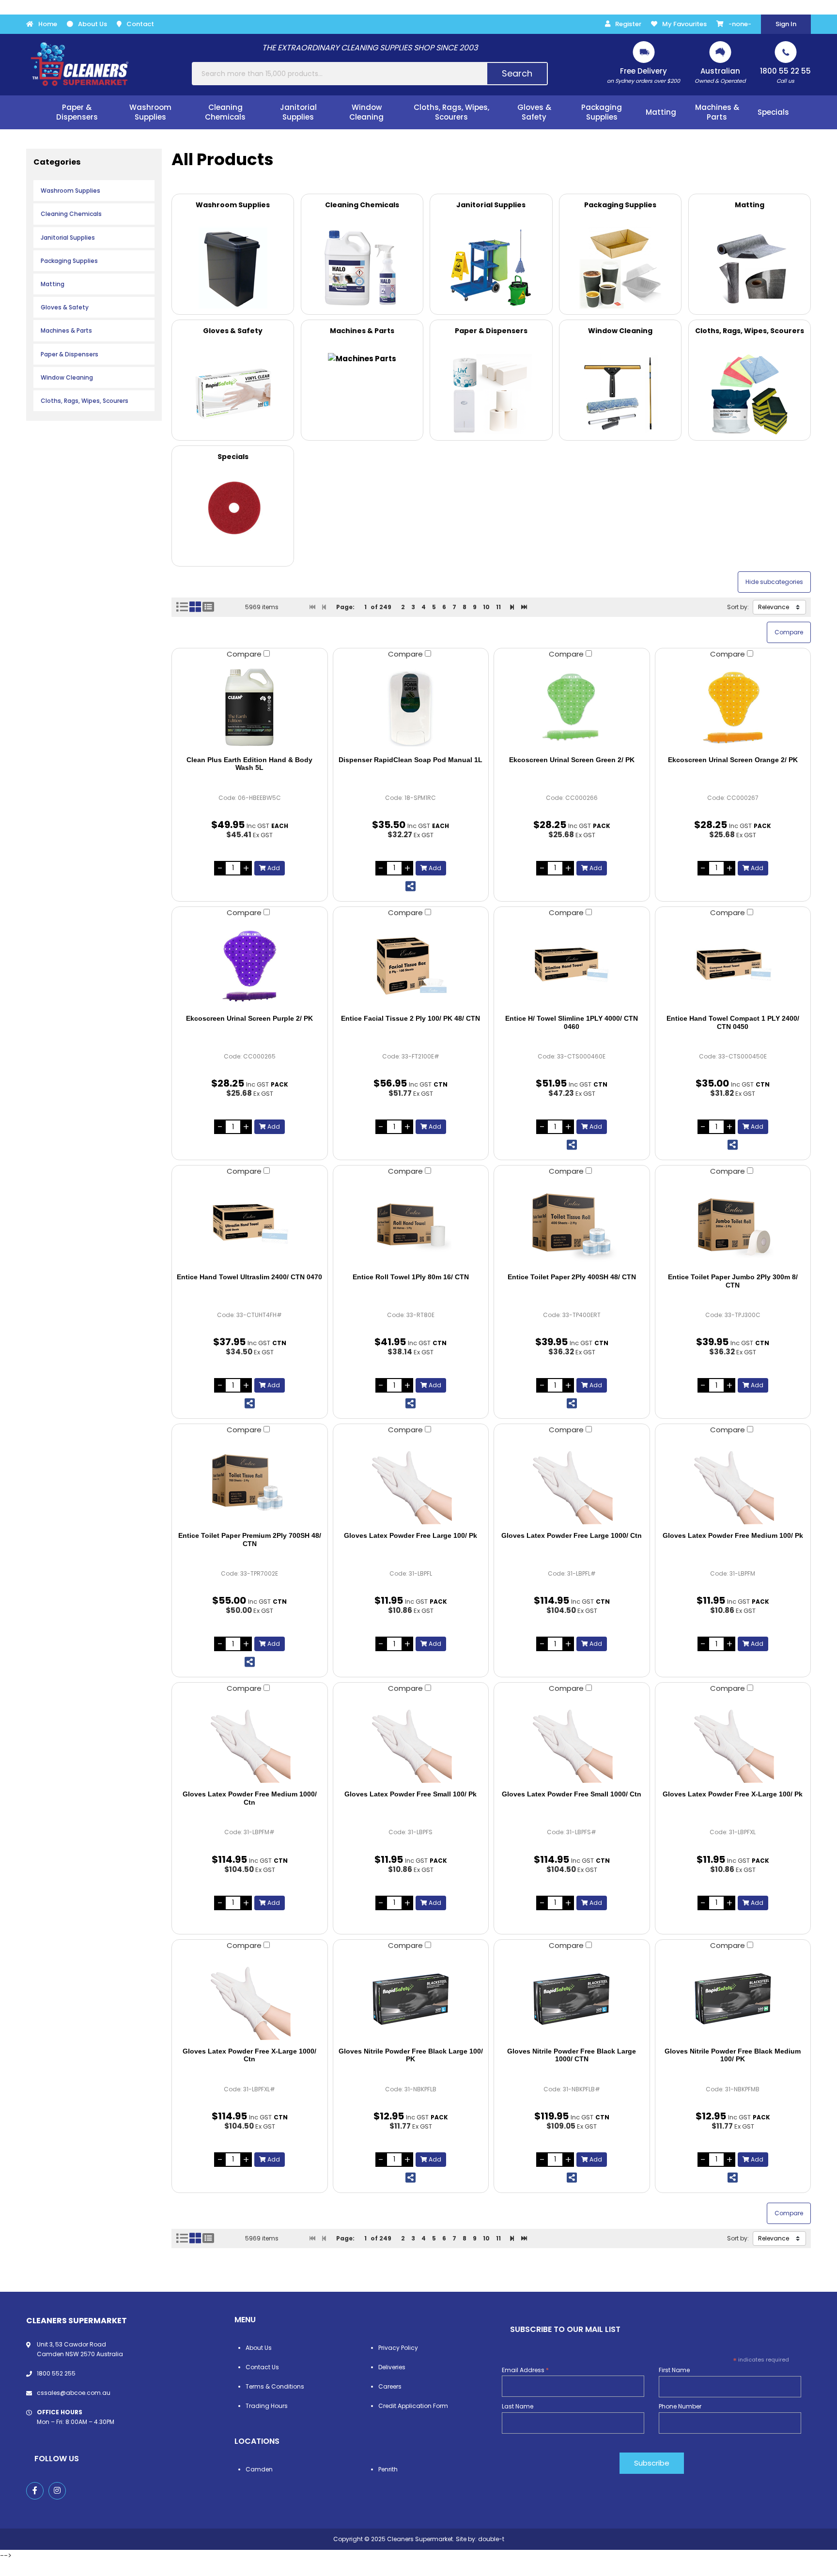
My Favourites (684, 24)
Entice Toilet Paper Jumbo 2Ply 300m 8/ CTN (733, 1281)
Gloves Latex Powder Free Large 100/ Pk (411, 1535)
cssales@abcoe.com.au (74, 2393)
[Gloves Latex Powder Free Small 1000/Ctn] (572, 1742)
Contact (140, 24)
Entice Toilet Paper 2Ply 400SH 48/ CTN (572, 1277)
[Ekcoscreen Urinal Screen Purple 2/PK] (250, 966)
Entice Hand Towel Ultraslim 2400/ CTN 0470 (249, 1277)
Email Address (525, 2370)
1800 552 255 (56, 2373)
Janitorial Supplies (68, 238)
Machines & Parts (66, 330)
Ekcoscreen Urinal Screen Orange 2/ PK (733, 760)
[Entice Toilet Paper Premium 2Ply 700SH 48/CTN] (250, 1483)
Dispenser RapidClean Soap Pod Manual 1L (411, 760)
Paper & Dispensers (70, 354)
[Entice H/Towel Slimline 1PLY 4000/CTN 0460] (572, 966)
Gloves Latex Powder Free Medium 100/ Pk (733, 1535)
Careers (390, 2386)
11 (498, 607)
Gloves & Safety (65, 307)
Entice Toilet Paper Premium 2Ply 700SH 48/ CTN (250, 1540)
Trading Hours (267, 2406)
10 (486, 607)
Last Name (518, 2406)
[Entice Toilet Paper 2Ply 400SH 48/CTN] (572, 1225)
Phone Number (680, 2406)
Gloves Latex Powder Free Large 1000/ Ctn (572, 1535)
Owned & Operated (720, 75)
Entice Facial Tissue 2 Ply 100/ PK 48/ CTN (411, 1018)
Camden (259, 2469)
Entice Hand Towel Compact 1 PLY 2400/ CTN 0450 (733, 1022)
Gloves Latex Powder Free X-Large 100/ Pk (733, 1794)
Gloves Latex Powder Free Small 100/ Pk (411, 1794)
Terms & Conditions (275, 2386)
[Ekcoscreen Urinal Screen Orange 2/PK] (733, 707)
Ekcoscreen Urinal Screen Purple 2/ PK (249, 1018)
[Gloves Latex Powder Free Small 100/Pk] (411, 1742)
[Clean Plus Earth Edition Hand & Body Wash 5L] (250, 707)
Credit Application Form (413, 2406)
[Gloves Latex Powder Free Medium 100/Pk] (733, 1483)
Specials (773, 112)
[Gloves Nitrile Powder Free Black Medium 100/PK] (733, 1999)
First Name (674, 2370)
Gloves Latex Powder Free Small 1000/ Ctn (572, 1794)
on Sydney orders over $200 (643, 75)
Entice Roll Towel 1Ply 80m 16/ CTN (411, 1277)
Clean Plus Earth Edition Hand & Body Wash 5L (249, 764)
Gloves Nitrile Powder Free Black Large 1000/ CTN (572, 2055)
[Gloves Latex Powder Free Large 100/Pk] (411, 1483)
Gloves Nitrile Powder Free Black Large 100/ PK (411, 2055)
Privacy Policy (398, 2348)
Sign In (786, 24)
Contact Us (262, 2367)
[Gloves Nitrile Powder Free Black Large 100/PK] (411, 1999)
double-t (491, 2539)
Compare (245, 654)
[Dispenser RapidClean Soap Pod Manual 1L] (411, 707)
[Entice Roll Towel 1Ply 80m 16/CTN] (411, 1225)
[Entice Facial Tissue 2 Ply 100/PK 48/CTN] (411, 966)
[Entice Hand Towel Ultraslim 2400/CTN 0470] (250, 1225)
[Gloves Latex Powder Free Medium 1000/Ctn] (250, 1742)
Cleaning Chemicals (71, 214)
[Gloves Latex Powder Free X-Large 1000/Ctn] (250, 1999)
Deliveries (392, 2367)
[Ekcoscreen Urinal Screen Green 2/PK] (572, 707)
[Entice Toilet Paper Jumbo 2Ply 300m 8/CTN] (733, 1225)
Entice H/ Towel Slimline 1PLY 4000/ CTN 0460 (572, 1022)
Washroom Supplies (70, 191)
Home (48, 24)
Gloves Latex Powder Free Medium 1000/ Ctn (250, 1798)
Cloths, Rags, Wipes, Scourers (85, 401)
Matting (53, 284)
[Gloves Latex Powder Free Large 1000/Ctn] (572, 1483)
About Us (93, 24)
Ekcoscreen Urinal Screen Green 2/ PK (572, 760)
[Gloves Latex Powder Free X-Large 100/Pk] (733, 1742)
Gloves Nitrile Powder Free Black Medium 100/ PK (733, 2055)
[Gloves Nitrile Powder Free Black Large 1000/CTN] (572, 1999)
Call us (785, 75)
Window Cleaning (67, 377)
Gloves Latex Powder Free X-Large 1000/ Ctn (249, 2055)
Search (517, 73)
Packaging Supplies (69, 261)
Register (628, 24)
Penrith (388, 2469)
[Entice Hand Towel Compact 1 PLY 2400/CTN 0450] (733, 966)
